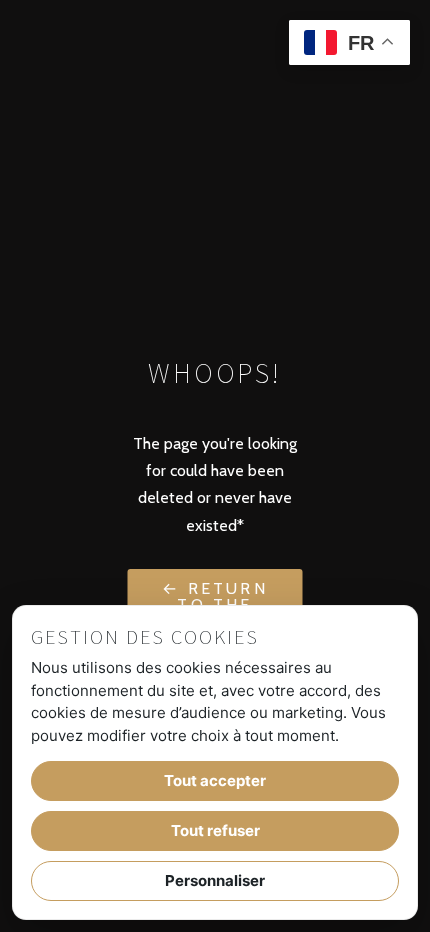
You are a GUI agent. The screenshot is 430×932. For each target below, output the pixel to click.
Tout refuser (215, 830)
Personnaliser (215, 880)
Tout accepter (215, 780)
